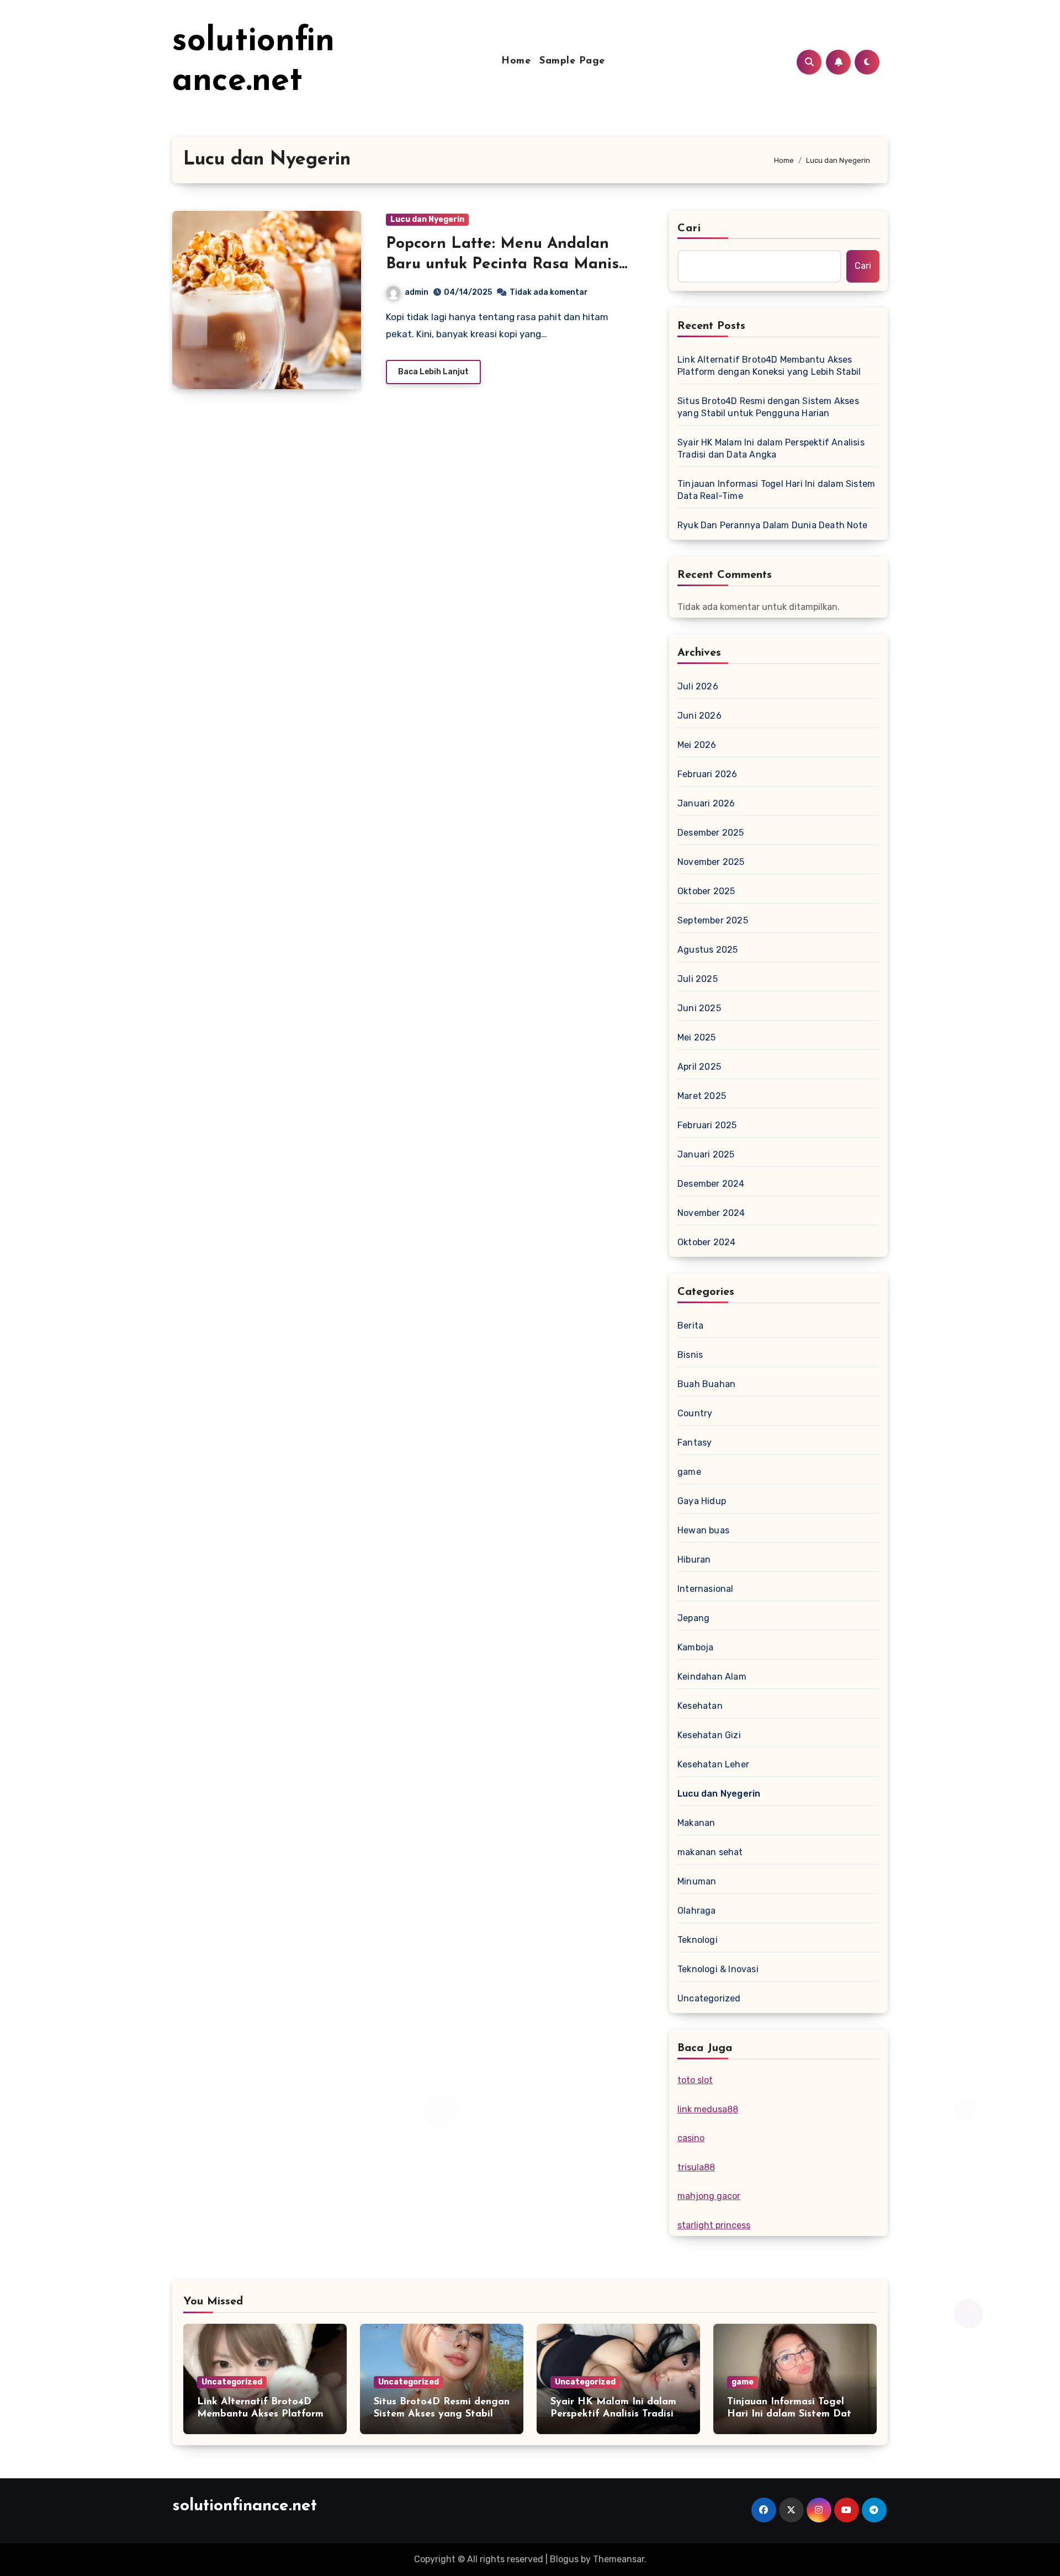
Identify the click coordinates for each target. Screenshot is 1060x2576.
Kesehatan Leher (713, 1764)
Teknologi (698, 1940)
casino (691, 2138)
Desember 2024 (711, 1184)
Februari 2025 (707, 1125)
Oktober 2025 (706, 891)
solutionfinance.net (245, 2506)
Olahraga (697, 1911)
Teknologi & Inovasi (718, 1969)
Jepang (693, 1618)
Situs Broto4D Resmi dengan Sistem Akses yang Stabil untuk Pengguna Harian (768, 407)
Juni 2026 (699, 716)
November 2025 (711, 862)
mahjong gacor (709, 2196)
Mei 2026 (697, 745)
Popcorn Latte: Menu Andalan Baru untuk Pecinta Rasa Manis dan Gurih (502, 264)
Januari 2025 (706, 1154)
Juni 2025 (699, 1008)
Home (516, 61)
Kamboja (695, 1647)
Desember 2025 (711, 833)
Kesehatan (700, 1706)
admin (417, 292)
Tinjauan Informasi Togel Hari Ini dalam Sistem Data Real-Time (776, 490)
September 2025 (713, 920)
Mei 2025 (697, 1037)
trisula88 (696, 2167)
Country (695, 1413)
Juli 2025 (698, 979)
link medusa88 (708, 2109)
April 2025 (699, 1067)
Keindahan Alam (712, 1677)
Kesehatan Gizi (709, 1735)
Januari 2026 (706, 803)
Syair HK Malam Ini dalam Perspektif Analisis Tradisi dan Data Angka (771, 448)
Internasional (706, 1589)
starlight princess (714, 2225)
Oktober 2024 (706, 1242)
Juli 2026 (698, 686)
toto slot (695, 2080)
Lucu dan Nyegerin (427, 219)
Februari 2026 (707, 774)
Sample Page (572, 61)
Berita (690, 1326)
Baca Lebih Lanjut (433, 372)
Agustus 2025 (707, 950)
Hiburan (694, 1560)
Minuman (697, 1881)
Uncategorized (709, 1998)
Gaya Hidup (702, 1501)
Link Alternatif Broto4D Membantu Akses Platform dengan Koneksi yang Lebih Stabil (769, 366)
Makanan (696, 1823)
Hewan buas (703, 1530)
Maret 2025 (702, 1096)
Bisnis (690, 1355)
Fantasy (695, 1443)
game (689, 1472)
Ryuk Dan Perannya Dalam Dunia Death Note (772, 525)
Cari (689, 229)
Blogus (564, 2559)
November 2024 (711, 1213)
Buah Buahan (706, 1384)
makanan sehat (710, 1852)
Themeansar (619, 2559)
